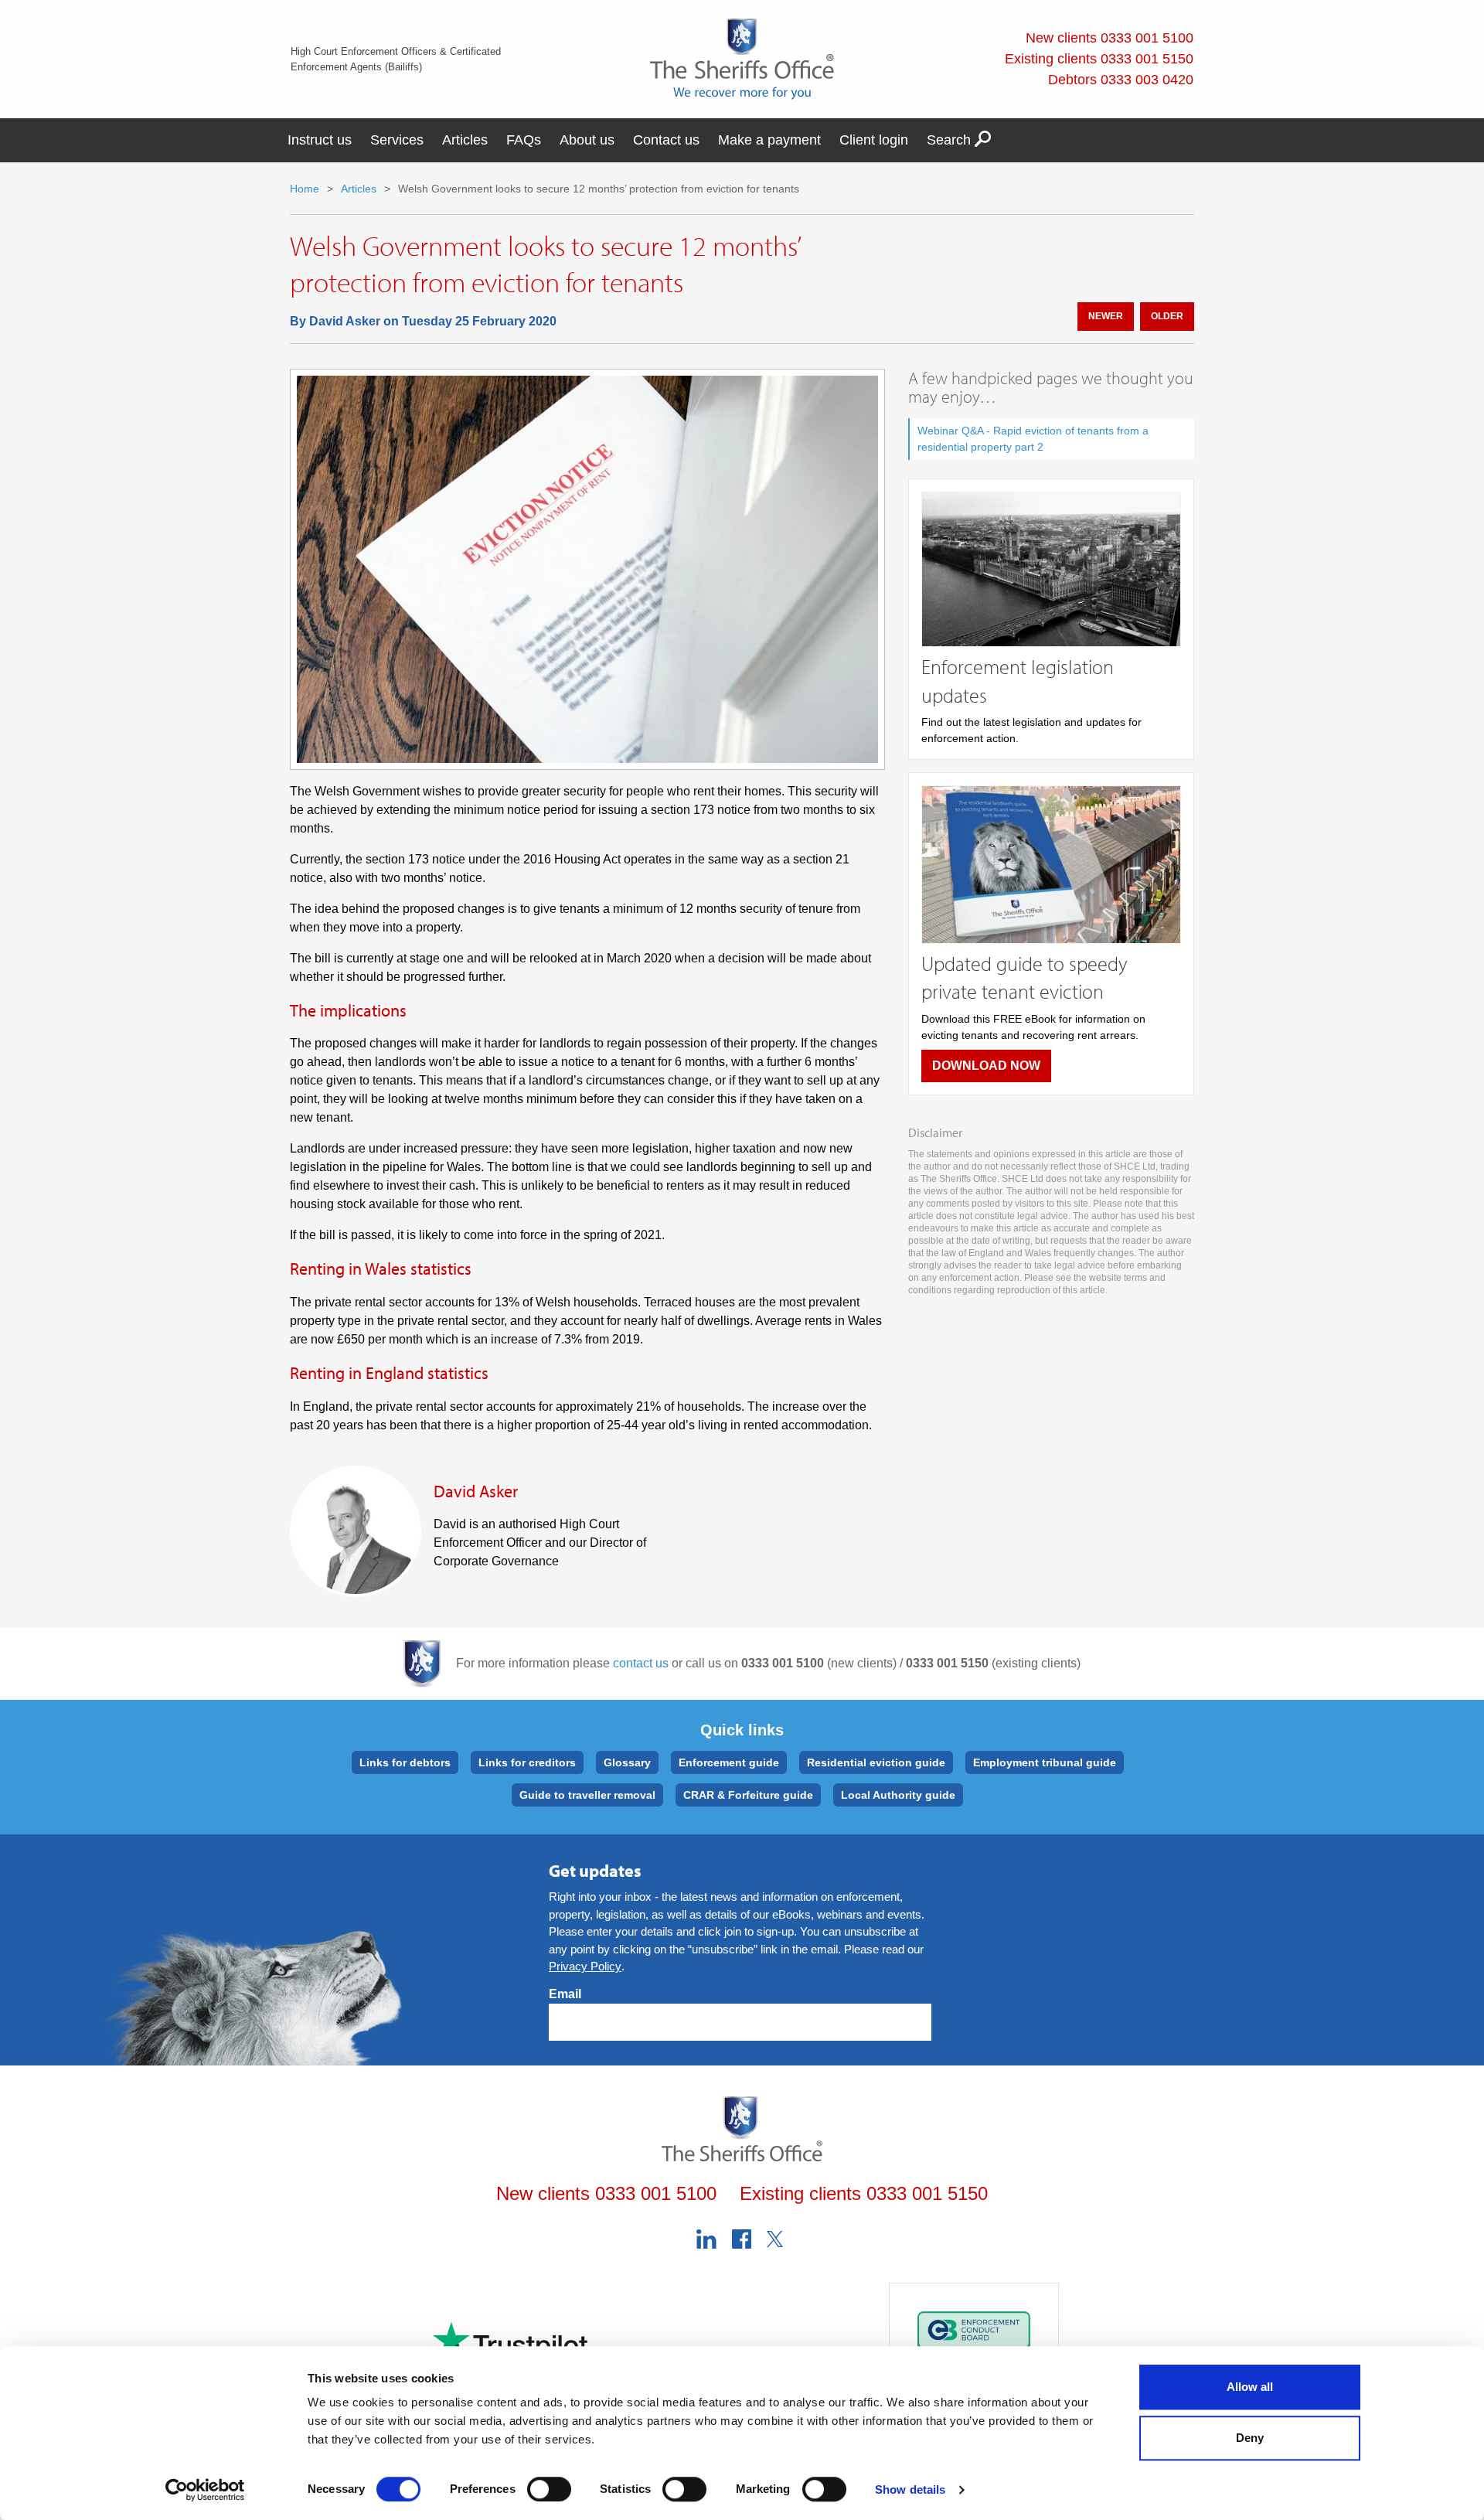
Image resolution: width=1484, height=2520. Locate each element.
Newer (1106, 316)
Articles (465, 140)
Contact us (666, 140)
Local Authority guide (898, 1795)
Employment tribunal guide (1045, 1762)
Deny (1250, 2438)
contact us (641, 1663)
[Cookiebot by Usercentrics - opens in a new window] (205, 2490)
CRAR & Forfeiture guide (748, 1795)
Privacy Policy (585, 1966)
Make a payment (769, 140)
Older (1167, 316)
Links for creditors (527, 1762)
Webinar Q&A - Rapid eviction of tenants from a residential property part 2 (1033, 439)
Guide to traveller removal (587, 1795)
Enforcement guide (729, 1762)
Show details (910, 2489)
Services (397, 140)
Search (951, 140)
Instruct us (320, 140)
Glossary (627, 1762)
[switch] (549, 2489)
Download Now (986, 1066)
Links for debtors (405, 1762)
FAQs (524, 140)
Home (305, 189)
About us (587, 140)
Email (565, 1994)
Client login (874, 140)
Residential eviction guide (876, 1762)
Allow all (1250, 2387)
